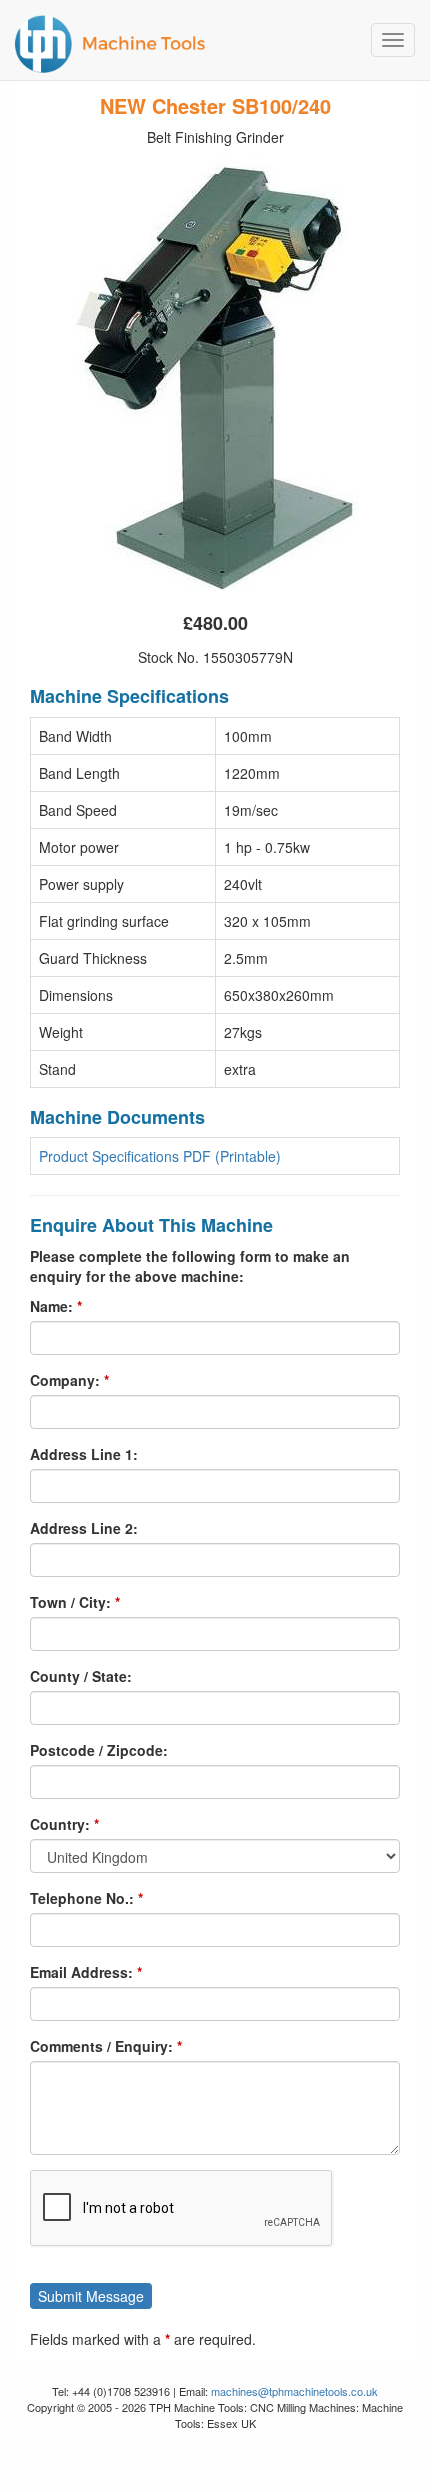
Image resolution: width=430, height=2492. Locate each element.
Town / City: (70, 1602)
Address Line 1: (84, 1454)
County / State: (81, 1676)
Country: (60, 1824)
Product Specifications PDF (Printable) (160, 1156)
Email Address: (81, 1972)
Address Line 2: (84, 1528)
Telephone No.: (82, 1898)
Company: (65, 1380)
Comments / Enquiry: (101, 2046)
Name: (51, 1306)
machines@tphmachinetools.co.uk (294, 2391)
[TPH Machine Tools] (215, 40)
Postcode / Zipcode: (99, 1750)
